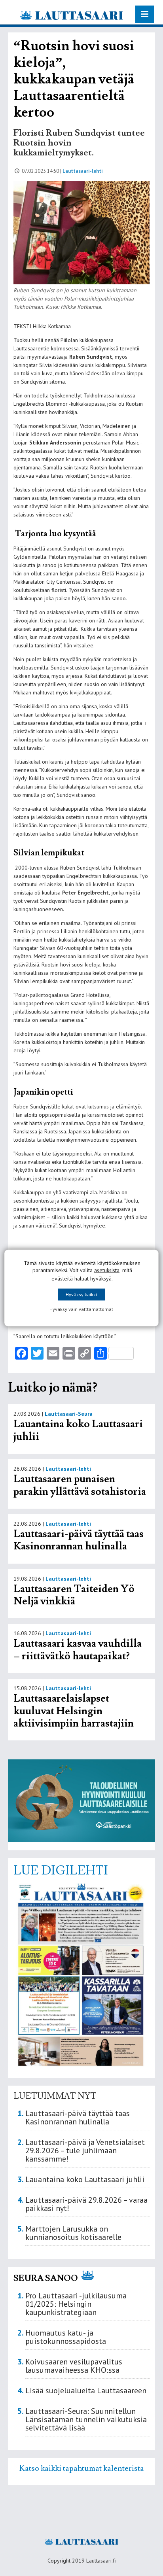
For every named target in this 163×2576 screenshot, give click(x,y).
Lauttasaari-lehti (83, 171)
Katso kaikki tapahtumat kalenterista (82, 2468)
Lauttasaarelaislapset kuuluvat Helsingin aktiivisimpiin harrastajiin (74, 1711)
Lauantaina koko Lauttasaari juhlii (78, 1430)
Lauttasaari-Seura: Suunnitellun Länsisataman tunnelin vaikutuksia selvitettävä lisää (86, 2419)
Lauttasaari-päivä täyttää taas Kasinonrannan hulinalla (79, 1540)
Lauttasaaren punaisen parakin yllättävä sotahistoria (81, 1485)
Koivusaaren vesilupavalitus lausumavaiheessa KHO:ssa (74, 2366)
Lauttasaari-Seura (69, 1414)
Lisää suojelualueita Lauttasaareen (86, 2391)
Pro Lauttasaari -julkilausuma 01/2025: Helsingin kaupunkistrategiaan (76, 2304)
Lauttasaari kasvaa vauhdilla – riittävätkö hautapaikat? (78, 1650)
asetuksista (107, 1270)
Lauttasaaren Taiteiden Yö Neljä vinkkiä (74, 1595)
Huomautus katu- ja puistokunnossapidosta (66, 2337)
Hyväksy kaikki (81, 1295)
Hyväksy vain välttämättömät (81, 1309)
